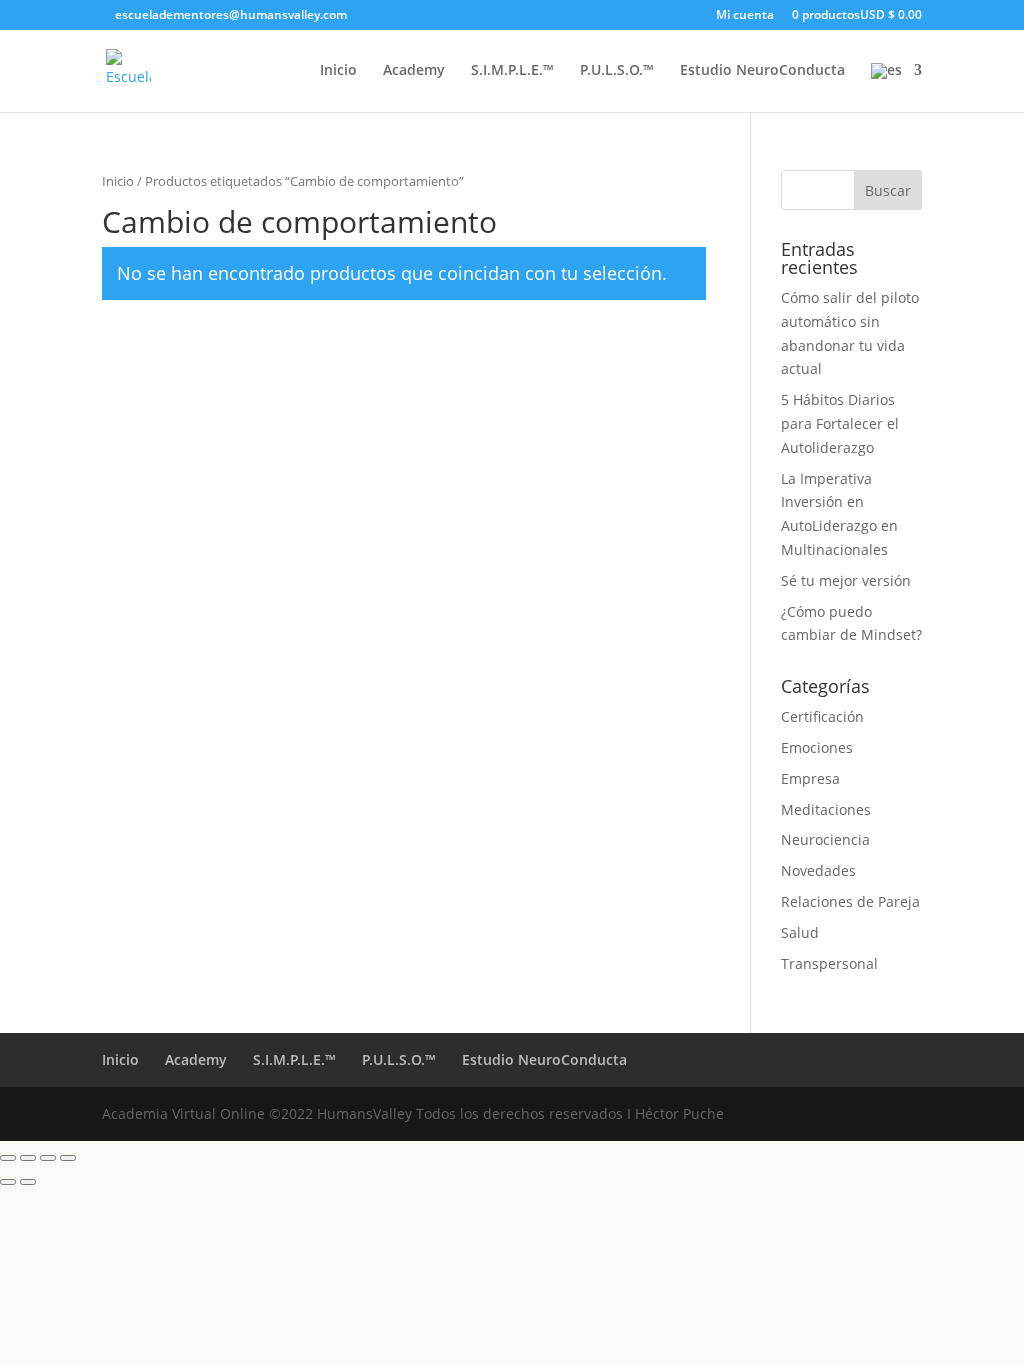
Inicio (338, 71)
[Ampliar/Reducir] (8, 1158)
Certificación (822, 716)
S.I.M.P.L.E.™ (512, 71)
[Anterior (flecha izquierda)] (8, 1182)
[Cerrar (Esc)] (68, 1158)
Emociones (817, 747)
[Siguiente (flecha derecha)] (28, 1182)
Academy (414, 71)
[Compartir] (48, 1158)
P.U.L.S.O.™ (617, 71)
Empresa (810, 778)
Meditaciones (826, 809)
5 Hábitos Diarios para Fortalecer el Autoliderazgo (840, 423)
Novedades (818, 870)
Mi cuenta (745, 16)
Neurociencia (825, 839)
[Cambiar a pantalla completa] (28, 1158)
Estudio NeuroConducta (762, 71)
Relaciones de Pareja (850, 901)
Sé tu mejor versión (846, 580)
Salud (800, 932)
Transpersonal (829, 963)
